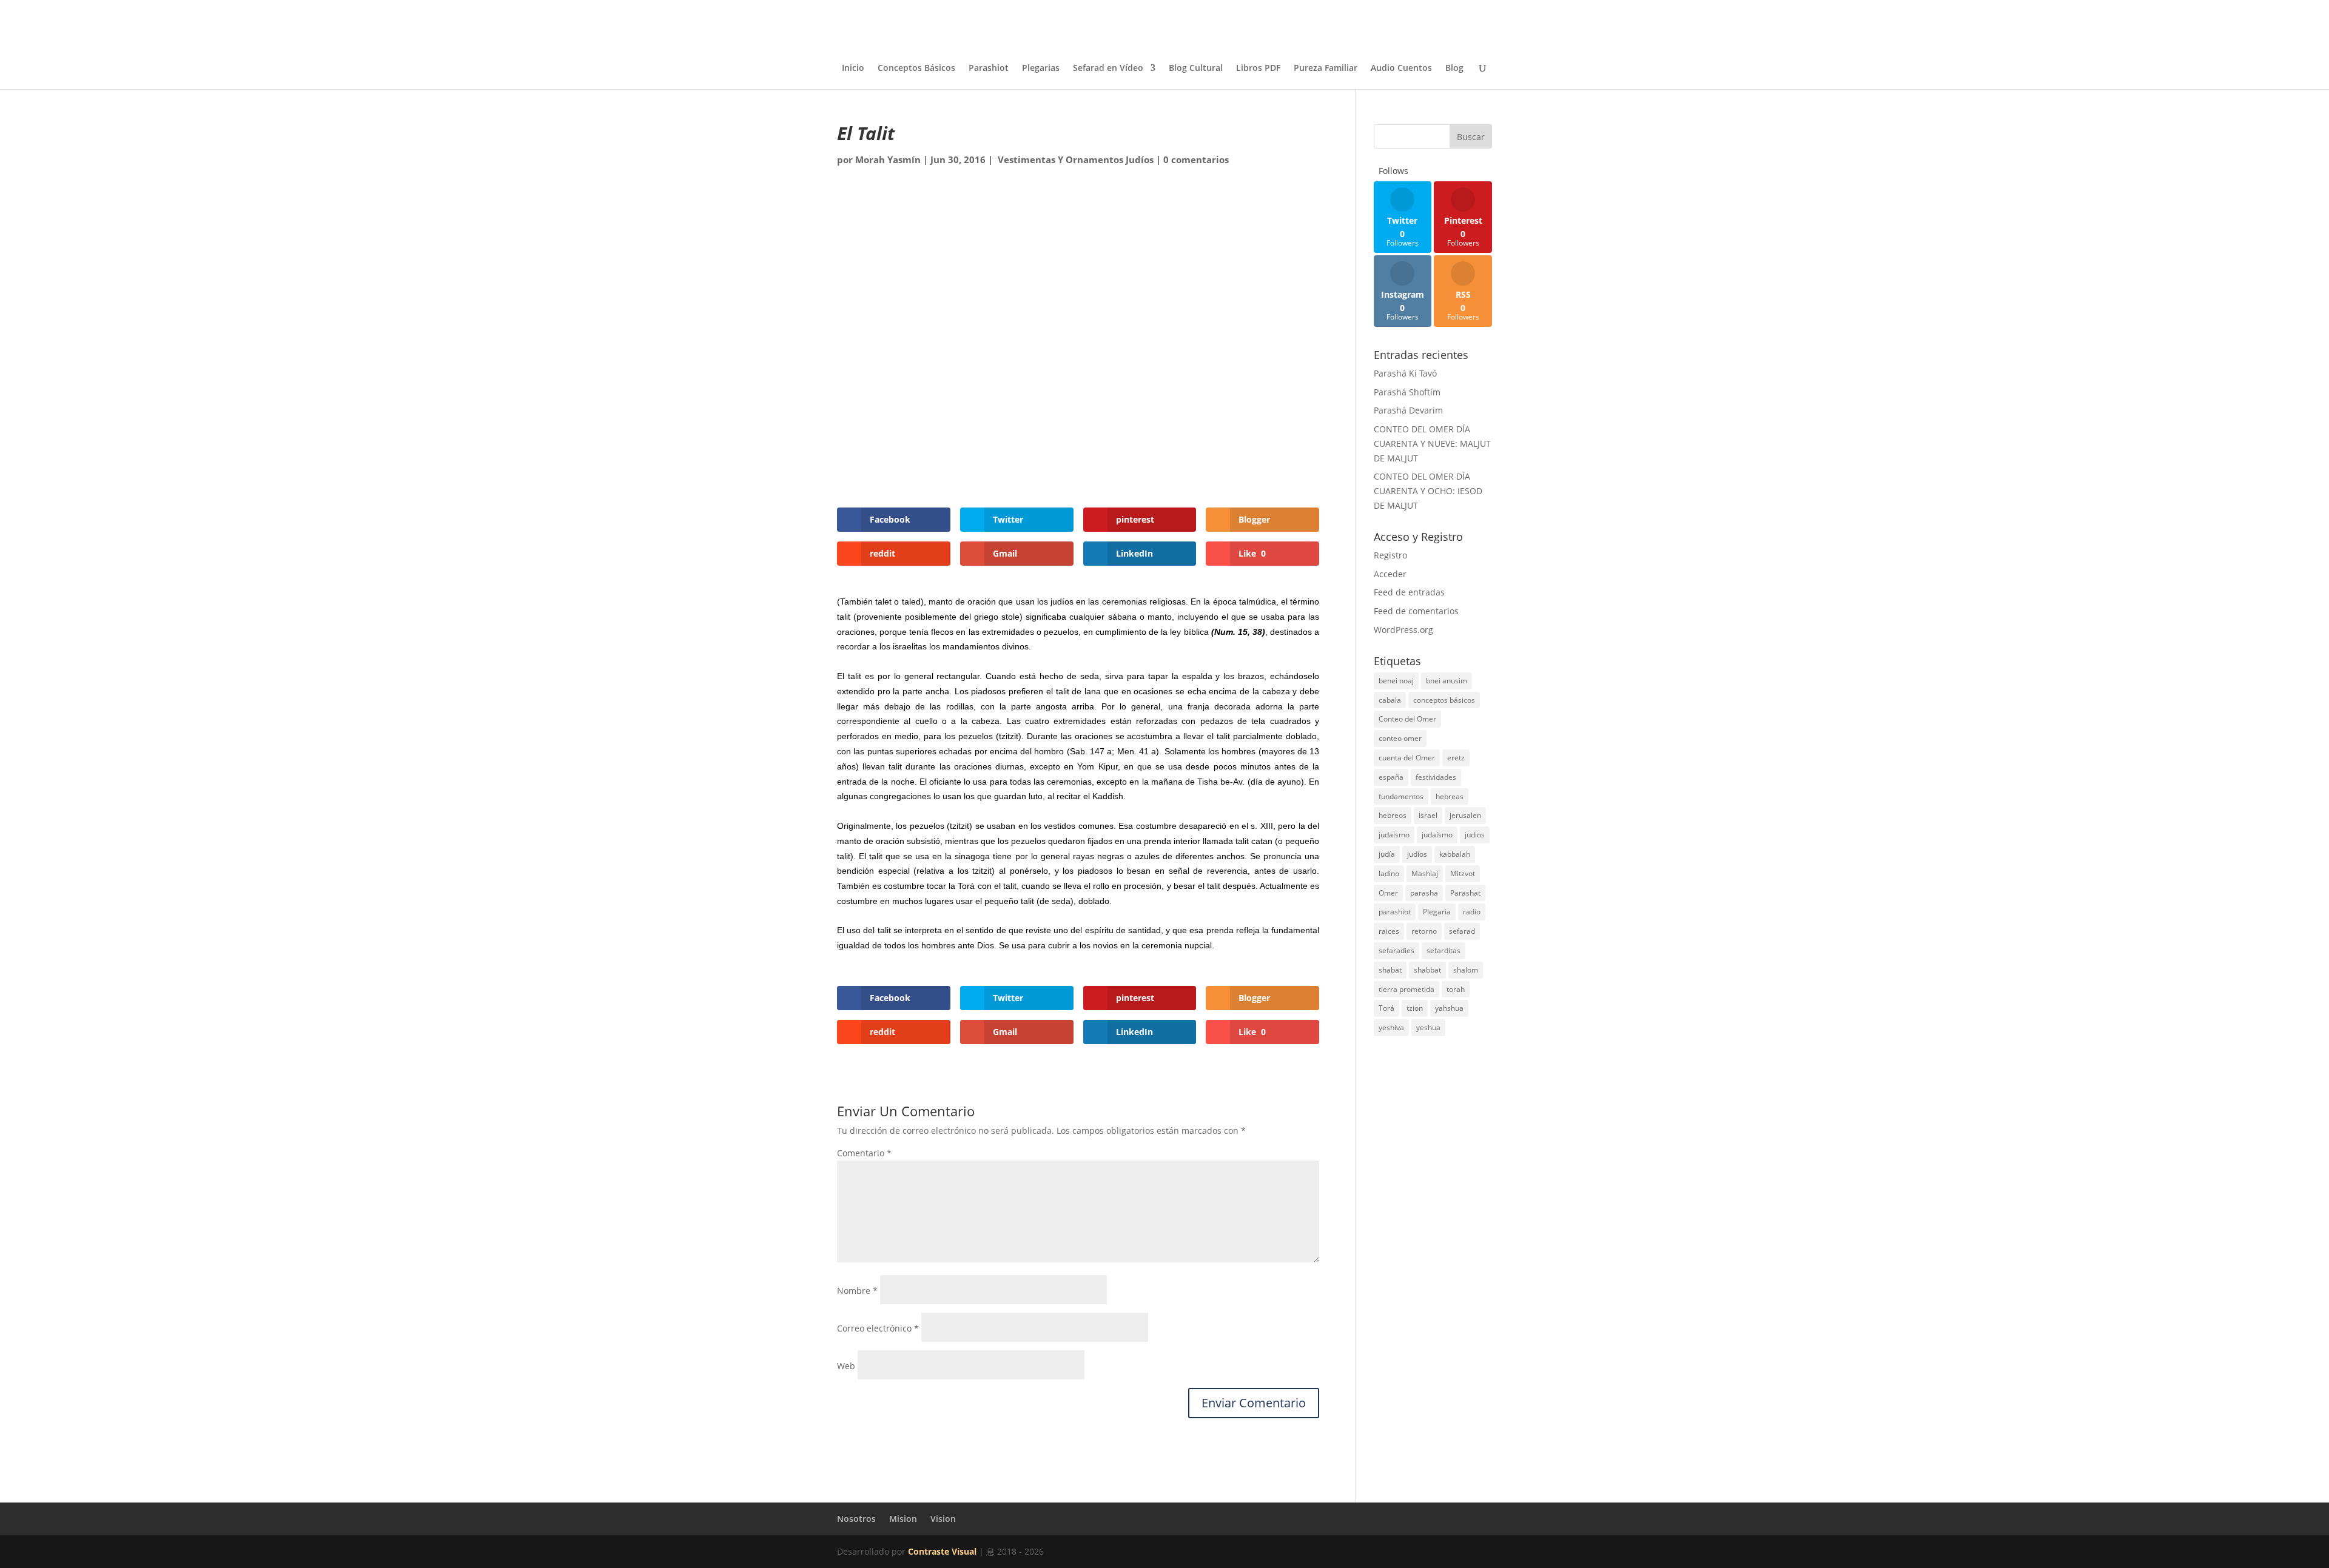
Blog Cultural (1196, 69)
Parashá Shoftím (1407, 392)
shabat (1390, 970)
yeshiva (1391, 1027)
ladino (1389, 873)
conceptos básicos (1444, 700)
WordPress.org (1403, 630)
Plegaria (1437, 912)
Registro (1390, 555)
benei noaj (1396, 681)
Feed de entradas (1409, 592)
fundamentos (1401, 796)
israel (1428, 815)
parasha (1424, 893)
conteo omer (1400, 738)
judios (1475, 835)
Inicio (853, 69)
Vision (943, 1519)
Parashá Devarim (1408, 410)
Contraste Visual (942, 1551)
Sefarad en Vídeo (1108, 69)
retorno (1424, 931)
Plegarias (1041, 69)
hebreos (1393, 815)
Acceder (1390, 574)
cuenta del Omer (1407, 758)
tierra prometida (1406, 989)
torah (1456, 989)
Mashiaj (1425, 873)
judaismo (1394, 835)
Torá (1386, 1008)
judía (1387, 854)
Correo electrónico (878, 1328)
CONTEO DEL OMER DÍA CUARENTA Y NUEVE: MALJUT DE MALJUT (1432, 444)
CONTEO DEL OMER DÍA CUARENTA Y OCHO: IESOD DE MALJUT (1428, 491)
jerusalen (1465, 815)
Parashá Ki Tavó (1405, 373)
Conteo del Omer (1407, 719)
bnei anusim (1447, 681)
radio (1472, 912)
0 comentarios (1196, 159)
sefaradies (1396, 950)
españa (1391, 777)
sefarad (1462, 931)
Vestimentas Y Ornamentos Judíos (1074, 159)
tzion (1415, 1008)
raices (1389, 931)
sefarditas (1443, 950)
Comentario (864, 1153)
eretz (1456, 758)
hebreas (1450, 796)
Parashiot (989, 69)
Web (846, 1366)
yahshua (1449, 1008)
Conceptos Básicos (916, 69)
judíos (1417, 854)
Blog (1454, 69)
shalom (1466, 970)
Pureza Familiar (1326, 69)
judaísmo (1437, 835)
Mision (903, 1519)
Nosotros (856, 1519)
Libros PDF (1258, 69)
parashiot (1395, 912)
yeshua (1428, 1027)
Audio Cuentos (1401, 69)
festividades (1436, 777)
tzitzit (959, 826)
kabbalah (1455, 854)
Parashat (1465, 893)
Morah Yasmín (888, 159)
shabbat (1427, 970)
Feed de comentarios (1416, 611)
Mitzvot (1463, 873)
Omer (1388, 893)
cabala (1390, 700)
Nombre (857, 1291)
